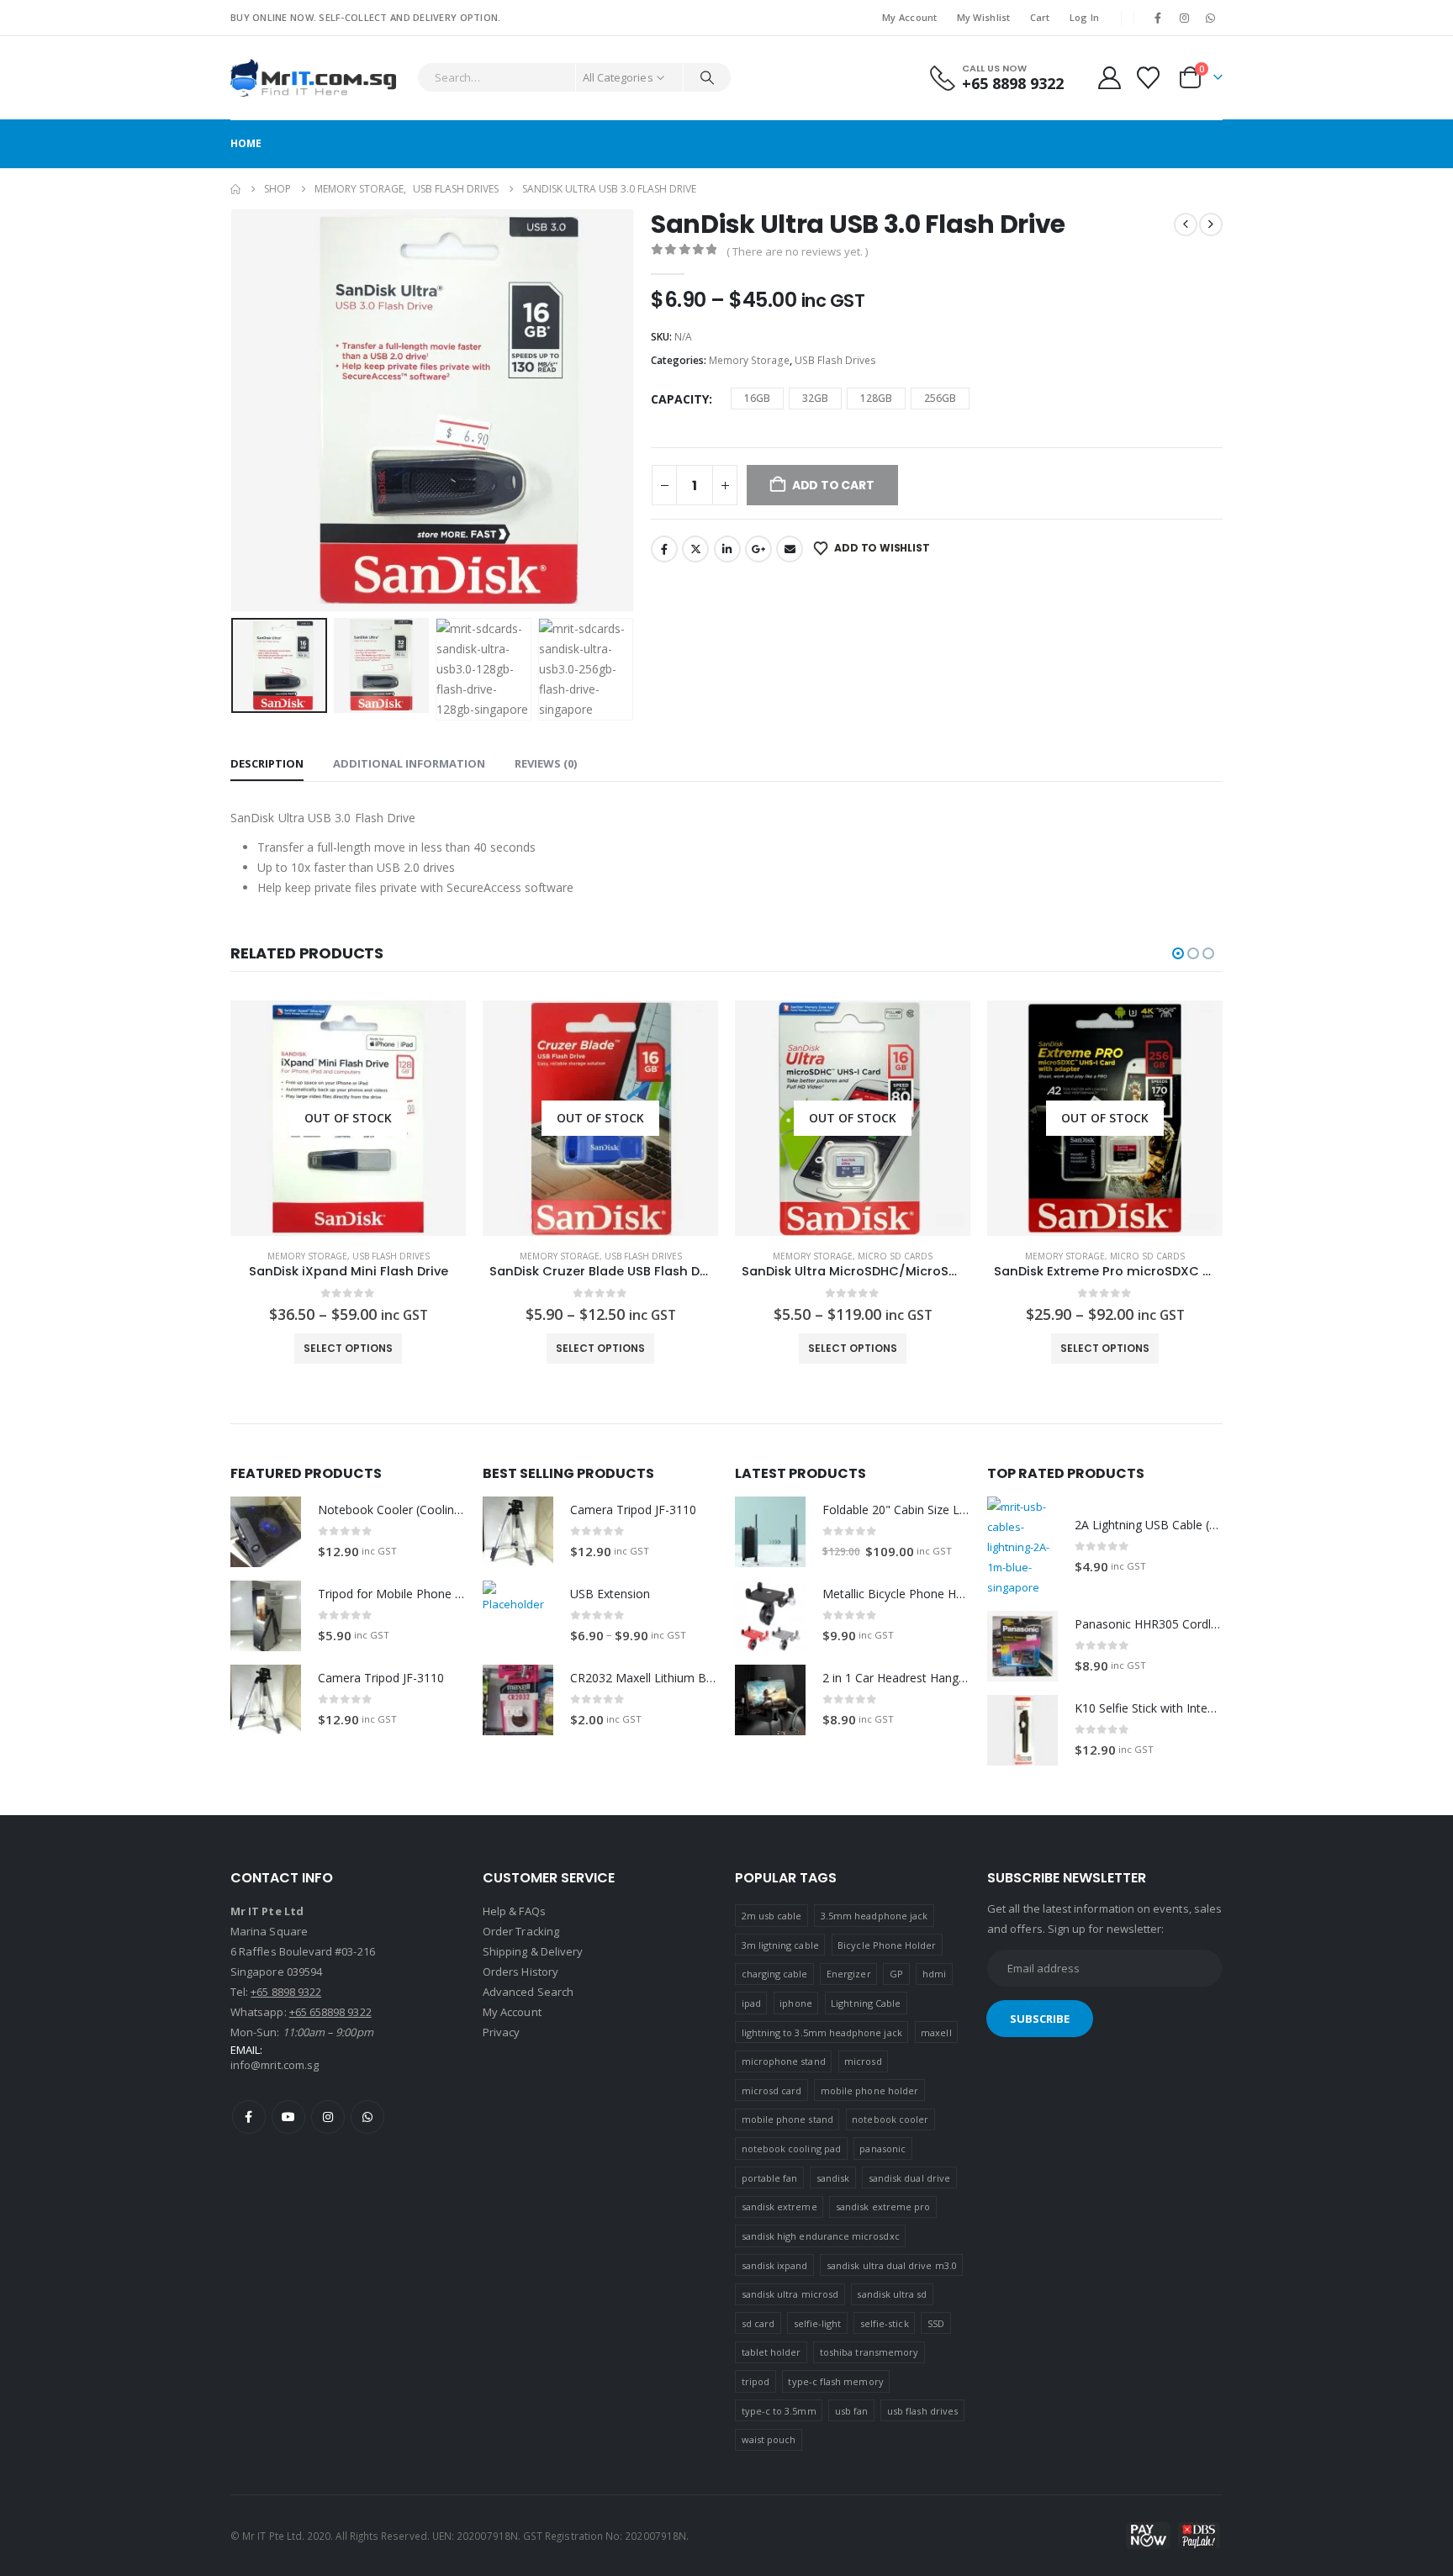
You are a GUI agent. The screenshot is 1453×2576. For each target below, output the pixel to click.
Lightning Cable (866, 2003)
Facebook (664, 549)
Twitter (695, 549)
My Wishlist (984, 17)
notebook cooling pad (791, 2148)
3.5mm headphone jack (874, 1916)
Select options (348, 1348)
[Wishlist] (1149, 78)
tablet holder (771, 2352)
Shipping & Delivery (533, 1951)
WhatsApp (367, 2117)
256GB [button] (940, 398)
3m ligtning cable (780, 1945)
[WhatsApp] (1211, 18)
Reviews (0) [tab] (546, 763)
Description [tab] (267, 763)
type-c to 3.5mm (779, 2411)
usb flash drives (922, 2411)
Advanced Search (528, 1992)
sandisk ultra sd (892, 2294)
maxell (936, 2032)
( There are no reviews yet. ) (797, 251)
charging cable (775, 1974)
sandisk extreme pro (883, 2206)
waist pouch (769, 2439)
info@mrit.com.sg (275, 2065)
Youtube (288, 2117)
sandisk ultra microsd (790, 2294)
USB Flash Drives (835, 360)
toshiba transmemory (869, 2352)
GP (896, 1974)
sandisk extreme (779, 2206)
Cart (1040, 17)
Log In (1085, 17)
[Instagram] (1185, 18)
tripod (756, 2381)
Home (246, 143)
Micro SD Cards (643, 1256)
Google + (758, 549)
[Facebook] (1158, 18)
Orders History (520, 1972)
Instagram (328, 2117)
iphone (795, 2003)
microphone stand (784, 2061)
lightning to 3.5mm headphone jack (822, 2032)
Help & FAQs (514, 1911)
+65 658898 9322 (330, 2012)
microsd (863, 2061)
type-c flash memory (835, 2381)
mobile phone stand (787, 2119)
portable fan (770, 2178)
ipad (751, 2003)
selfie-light (818, 2323)
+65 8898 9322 (286, 1992)
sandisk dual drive (909, 2178)
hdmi (934, 1974)
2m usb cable (772, 1916)
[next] (1211, 224)
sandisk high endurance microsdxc (821, 2236)
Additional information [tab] (409, 763)
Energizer (849, 1974)
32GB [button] (815, 398)
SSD (936, 2323)
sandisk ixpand (775, 2265)
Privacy (501, 2032)
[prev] (1186, 224)
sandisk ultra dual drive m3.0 (892, 2265)
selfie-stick (885, 2323)
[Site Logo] (313, 78)
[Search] (707, 77)
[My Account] (1109, 78)
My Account (910, 17)
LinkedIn (727, 549)
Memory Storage (749, 360)
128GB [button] (876, 398)
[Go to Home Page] (235, 189)
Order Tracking (521, 1931)
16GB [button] (757, 398)
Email (790, 549)
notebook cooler (890, 2119)
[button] (235, 410)
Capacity (680, 399)
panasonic (882, 2148)
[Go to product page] (266, 1532)
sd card (758, 2323)
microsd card (772, 2090)
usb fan (851, 2411)
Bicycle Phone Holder (887, 1945)
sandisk (833, 2178)
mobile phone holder (869, 2090)
